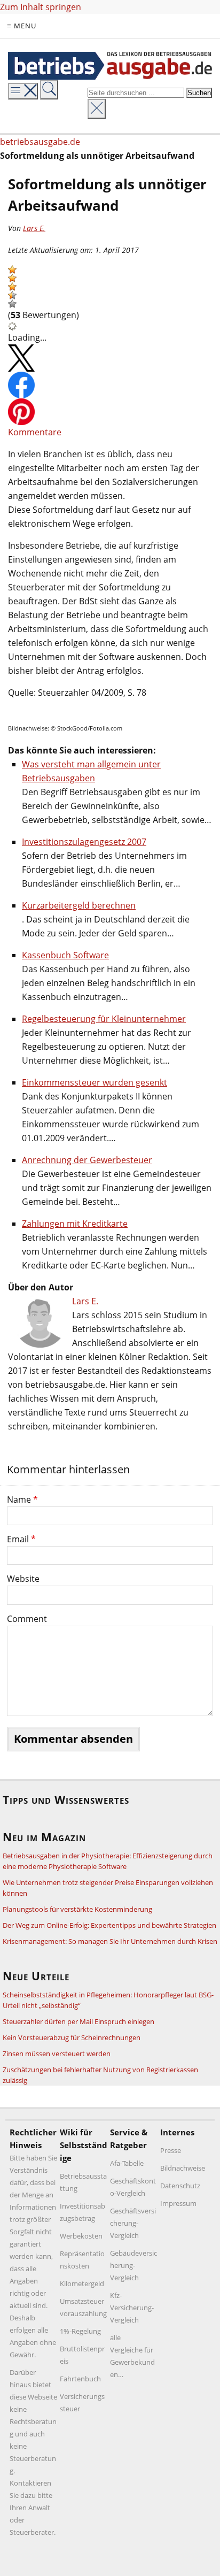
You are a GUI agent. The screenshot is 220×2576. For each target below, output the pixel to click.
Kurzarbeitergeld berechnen (79, 905)
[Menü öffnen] (23, 91)
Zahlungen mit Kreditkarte (75, 1224)
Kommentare (35, 432)
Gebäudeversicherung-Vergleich (133, 2265)
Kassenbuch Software (65, 955)
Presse (171, 2150)
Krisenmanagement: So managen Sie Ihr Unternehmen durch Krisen (110, 1941)
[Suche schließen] (97, 109)
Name (22, 1500)
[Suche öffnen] (49, 90)
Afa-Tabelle (127, 2163)
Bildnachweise (183, 2168)
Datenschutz (180, 2186)
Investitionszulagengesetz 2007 (84, 842)
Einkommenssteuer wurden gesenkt (95, 1082)
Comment (27, 1619)
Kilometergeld (82, 2283)
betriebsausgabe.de (40, 142)
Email (21, 1539)
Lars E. (34, 228)
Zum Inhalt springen (41, 7)
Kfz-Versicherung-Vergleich (132, 2308)
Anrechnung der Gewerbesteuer (87, 1160)
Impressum (178, 2203)
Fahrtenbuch (80, 2379)
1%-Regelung (80, 2331)
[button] (12, 270)
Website (23, 1579)
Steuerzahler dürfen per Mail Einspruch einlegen (78, 2021)
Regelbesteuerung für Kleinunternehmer (104, 1019)
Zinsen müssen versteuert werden (57, 2054)
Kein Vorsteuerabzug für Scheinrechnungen (72, 2037)
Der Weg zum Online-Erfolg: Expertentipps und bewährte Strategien (109, 1925)
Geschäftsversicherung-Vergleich (133, 2223)
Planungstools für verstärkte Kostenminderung (77, 1909)
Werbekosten (81, 2236)
